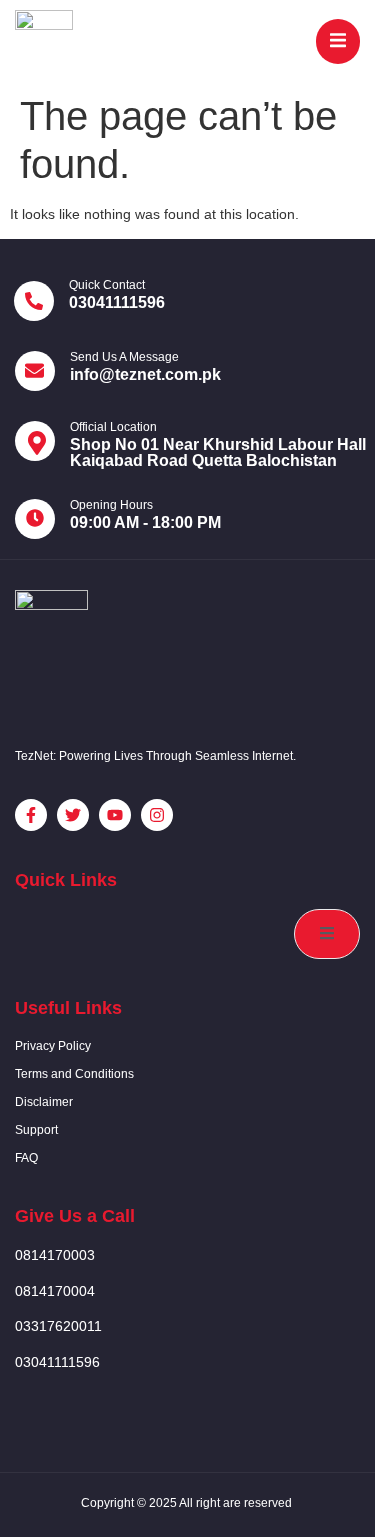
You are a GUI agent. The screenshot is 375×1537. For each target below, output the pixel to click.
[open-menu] (338, 41)
